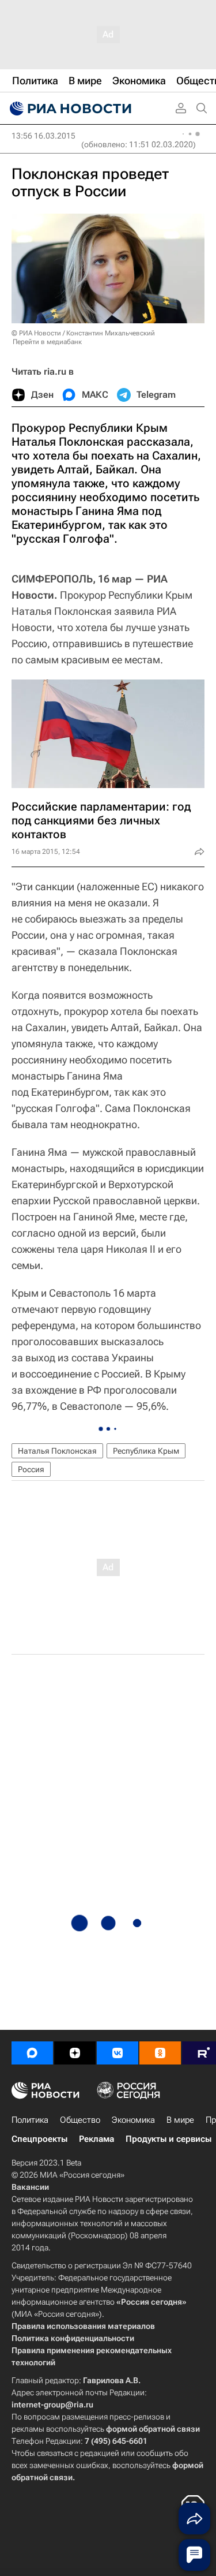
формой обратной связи (153, 2429)
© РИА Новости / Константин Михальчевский (83, 333)
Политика (30, 2120)
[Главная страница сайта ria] (69, 109)
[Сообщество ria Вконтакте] (118, 2053)
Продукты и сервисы (168, 2139)
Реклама (96, 2139)
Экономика (133, 2120)
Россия (31, 1469)
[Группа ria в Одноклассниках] (160, 2053)
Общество (80, 2120)
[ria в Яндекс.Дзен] (75, 2053)
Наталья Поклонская (57, 1451)
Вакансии (30, 2187)
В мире (180, 2120)
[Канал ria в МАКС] (32, 2053)
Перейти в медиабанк (47, 342)
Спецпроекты (39, 2139)
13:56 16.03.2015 (43, 136)
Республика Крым (146, 1451)
